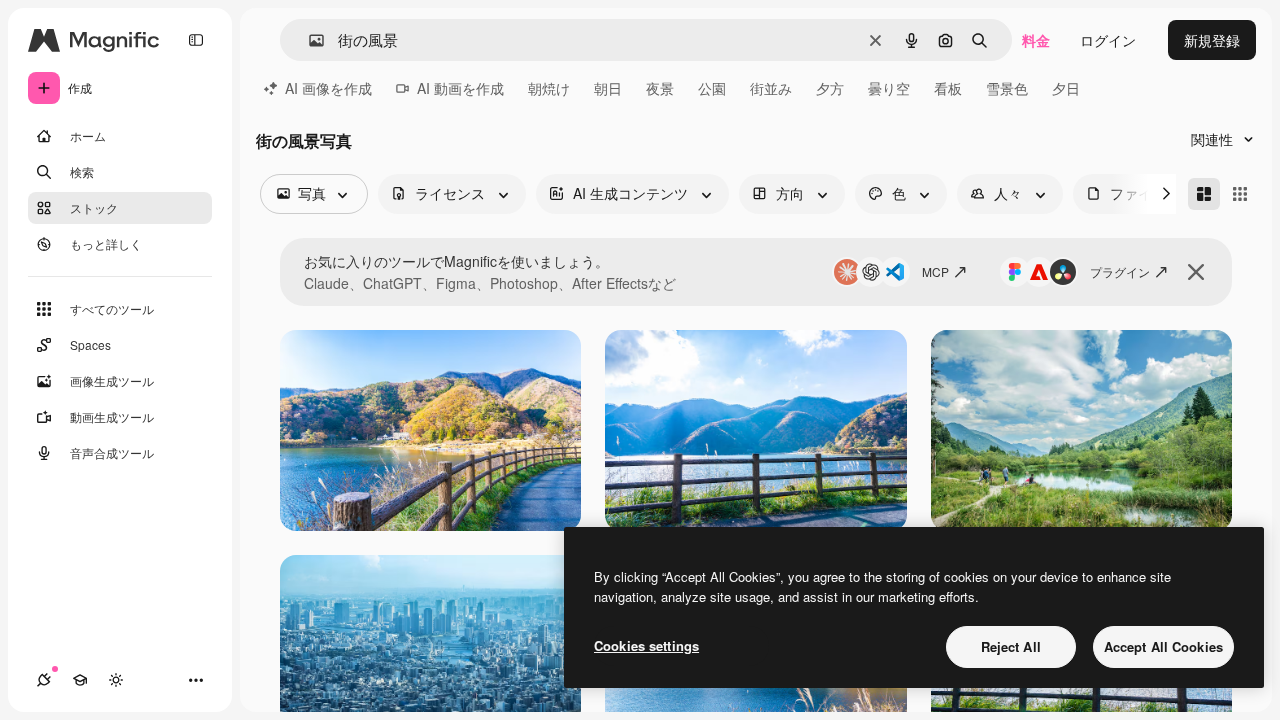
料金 (1036, 40)
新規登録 (1212, 40)
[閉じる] (1196, 272)
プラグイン (1120, 271)
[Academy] (80, 680)
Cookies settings (646, 645)
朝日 (608, 88)
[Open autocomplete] (308, 40)
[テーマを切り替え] (116, 680)
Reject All (1011, 646)
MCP (935, 271)
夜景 (660, 88)
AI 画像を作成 (328, 88)
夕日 (1066, 88)
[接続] (44, 680)
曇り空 (889, 88)
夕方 (830, 88)
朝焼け (549, 88)
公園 (712, 88)
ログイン (1108, 40)
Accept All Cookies (1163, 646)
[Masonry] (1204, 194)
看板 (948, 88)
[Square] (1240, 194)
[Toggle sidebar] (196, 40)
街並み (771, 88)
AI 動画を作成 (460, 88)
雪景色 (1007, 88)
